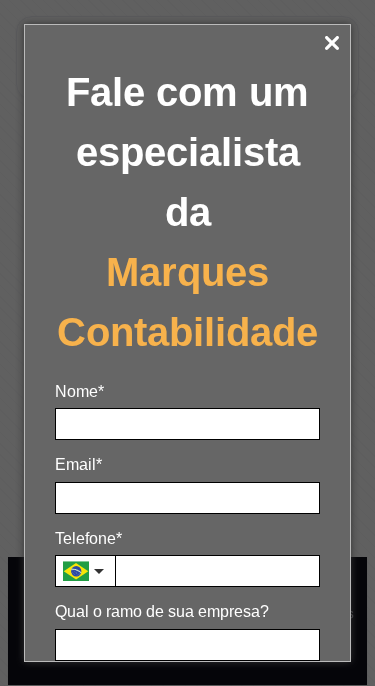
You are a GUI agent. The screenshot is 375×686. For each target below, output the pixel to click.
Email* (78, 464)
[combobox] (85, 571)
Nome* (79, 391)
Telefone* (88, 538)
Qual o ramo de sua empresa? (162, 611)
